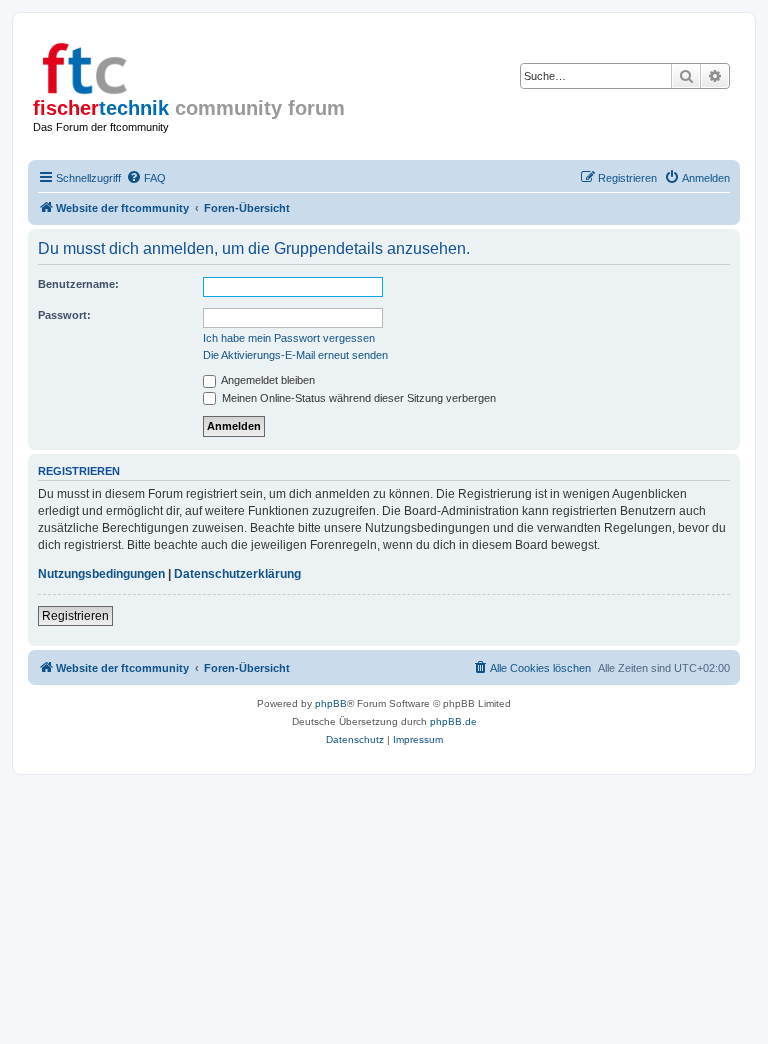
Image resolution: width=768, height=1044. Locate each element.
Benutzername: (78, 284)
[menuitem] (146, 178)
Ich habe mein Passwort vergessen (289, 338)
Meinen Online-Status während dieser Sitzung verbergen (357, 398)
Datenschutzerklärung (237, 574)
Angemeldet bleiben (267, 380)
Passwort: (64, 315)
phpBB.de (453, 721)
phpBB (331, 703)
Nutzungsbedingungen (101, 574)
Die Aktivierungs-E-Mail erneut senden (295, 355)
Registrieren (75, 616)
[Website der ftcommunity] (119, 65)
